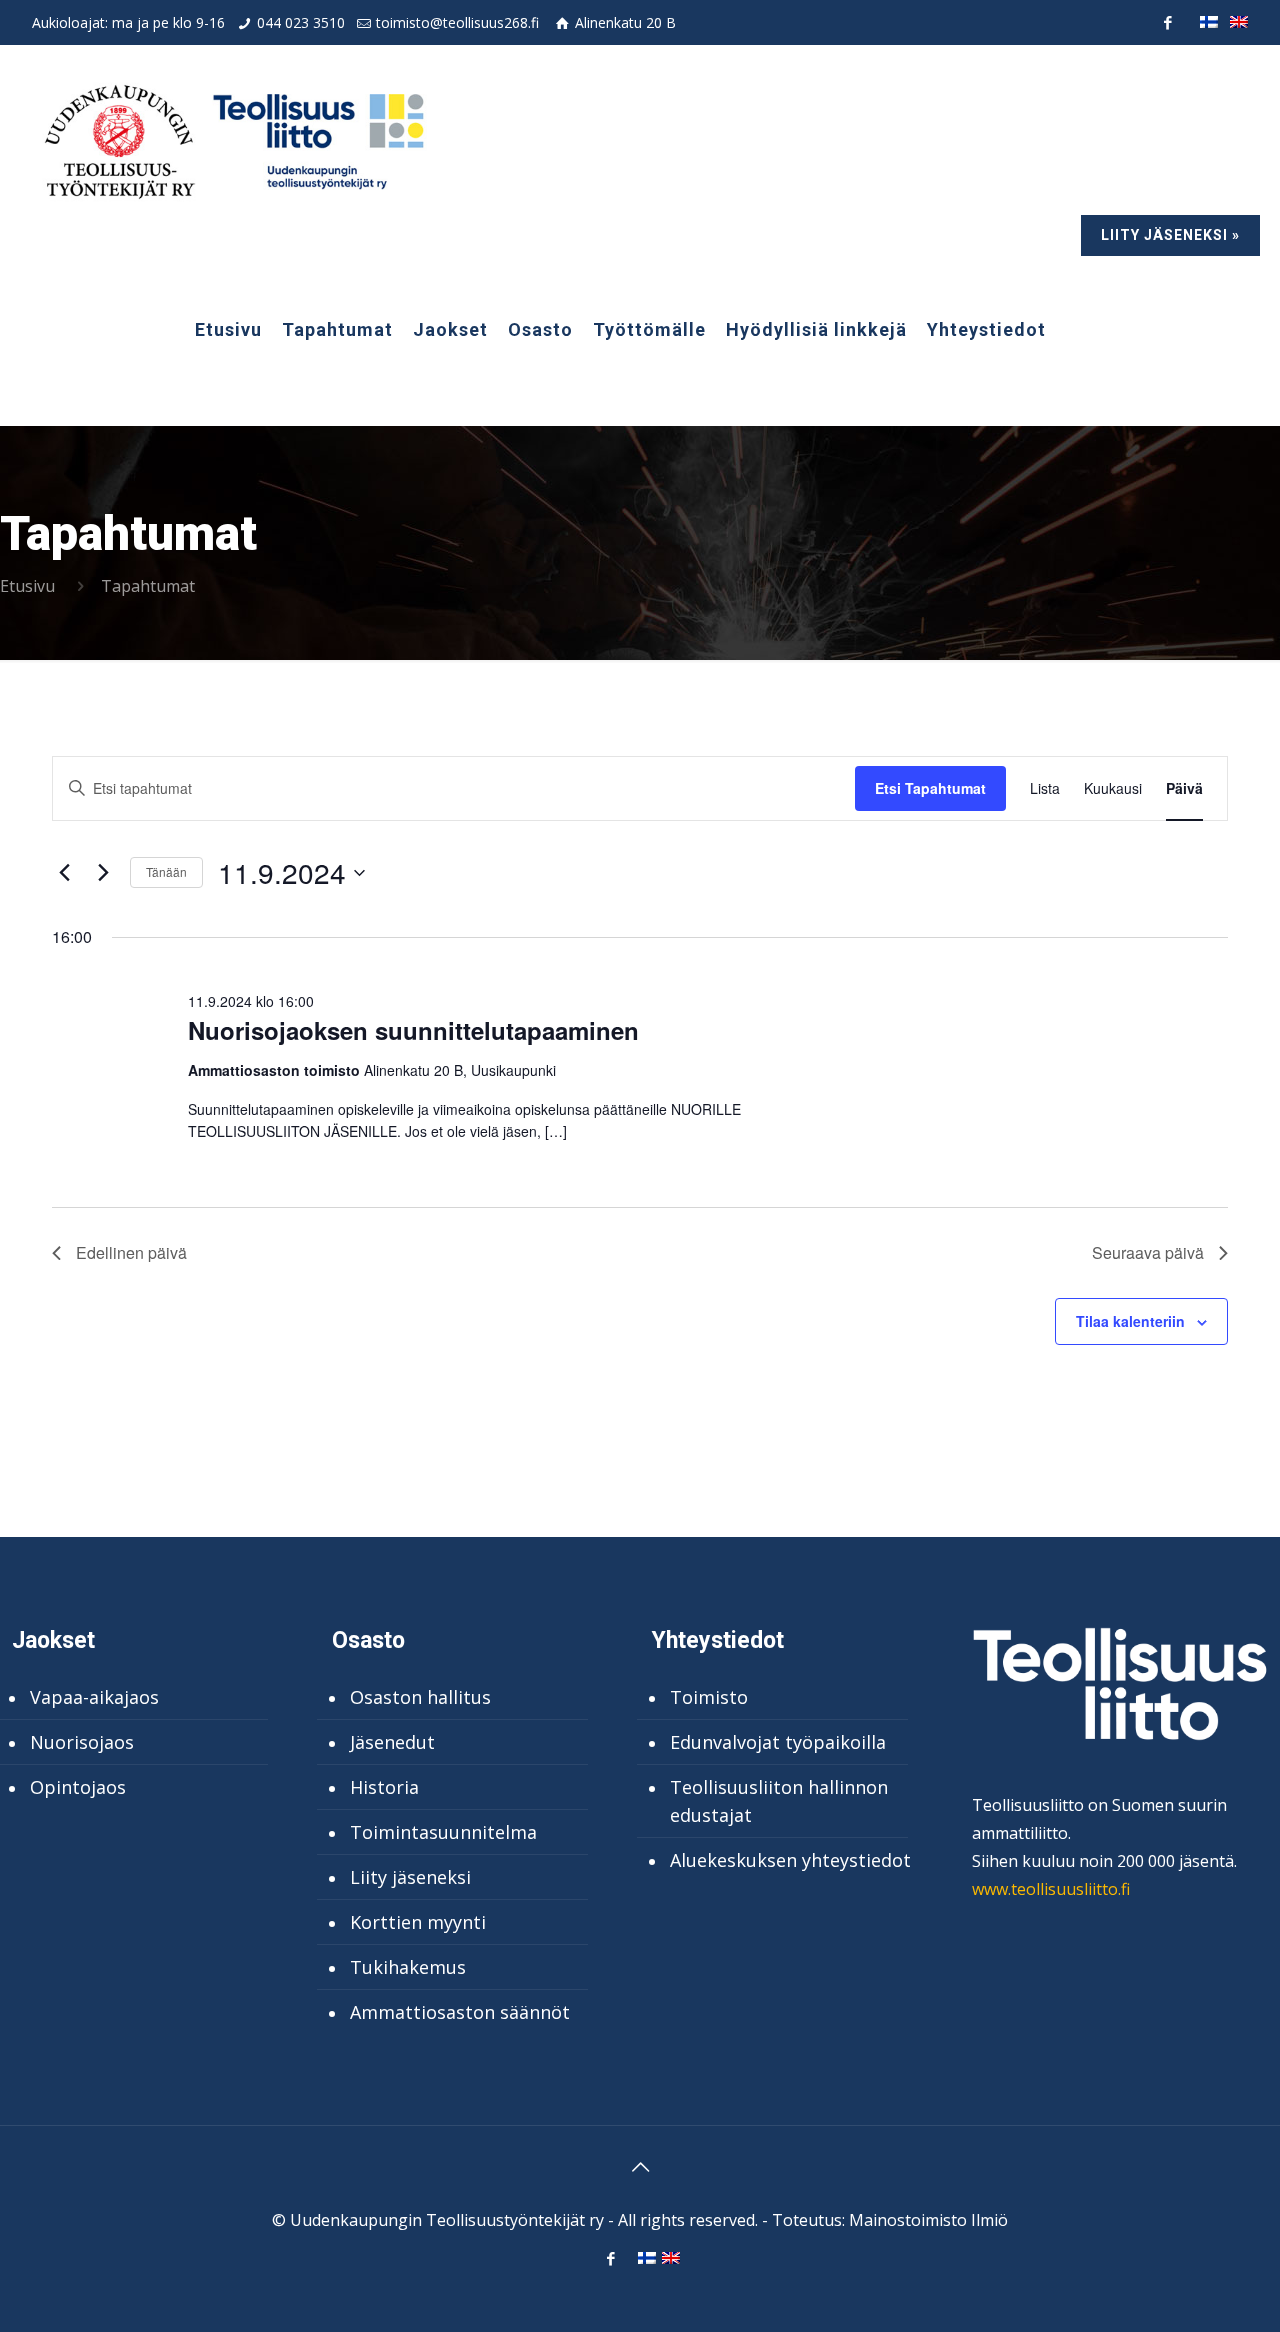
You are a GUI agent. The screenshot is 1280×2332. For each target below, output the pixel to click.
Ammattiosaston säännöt (460, 2012)
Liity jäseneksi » (1170, 235)
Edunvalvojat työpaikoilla (778, 1742)
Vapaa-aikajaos (94, 1697)
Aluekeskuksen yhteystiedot (790, 1860)
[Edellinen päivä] (64, 873)
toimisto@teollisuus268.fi (457, 22)
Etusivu (27, 586)
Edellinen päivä (131, 1252)
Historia (384, 1787)
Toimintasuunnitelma (443, 1832)
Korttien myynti (418, 1922)
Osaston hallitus (420, 1697)
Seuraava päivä (1148, 1252)
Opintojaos (78, 1787)
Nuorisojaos (82, 1742)
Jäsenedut (392, 1742)
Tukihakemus (408, 1967)
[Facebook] (1167, 22)
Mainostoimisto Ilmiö (928, 2220)
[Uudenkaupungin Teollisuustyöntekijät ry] (232, 140)
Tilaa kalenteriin (1130, 1321)
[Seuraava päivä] (103, 873)
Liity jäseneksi (410, 1877)
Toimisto (709, 1697)
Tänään (166, 871)
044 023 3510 (301, 22)
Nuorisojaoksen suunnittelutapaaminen (413, 1030)
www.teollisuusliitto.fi (1051, 1889)
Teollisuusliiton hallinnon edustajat (779, 1801)
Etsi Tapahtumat (930, 788)
